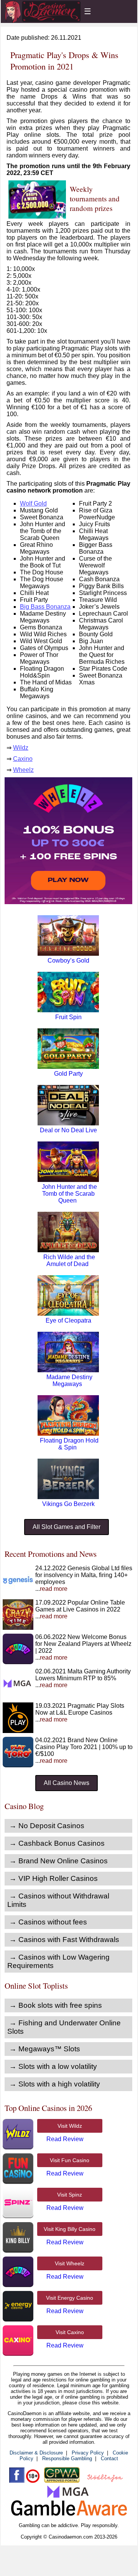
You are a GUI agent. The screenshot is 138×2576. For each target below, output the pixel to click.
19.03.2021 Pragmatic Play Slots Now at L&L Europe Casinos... (80, 1713)
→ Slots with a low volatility (53, 2066)
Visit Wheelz (70, 2263)
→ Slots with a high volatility (55, 2084)
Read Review (65, 2139)
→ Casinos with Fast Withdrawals (64, 1940)
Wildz (21, 748)
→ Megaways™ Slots (45, 2049)
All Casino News (67, 1783)
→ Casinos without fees (48, 1922)
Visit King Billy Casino (70, 2229)
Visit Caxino (70, 2332)
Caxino (23, 759)
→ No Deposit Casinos (47, 1826)
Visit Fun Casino (70, 2160)
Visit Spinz (70, 2195)
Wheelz (23, 770)
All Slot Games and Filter (67, 1527)
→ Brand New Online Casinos (58, 1861)
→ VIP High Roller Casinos (53, 1878)
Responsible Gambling (67, 2458)
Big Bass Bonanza (45, 607)
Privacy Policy (88, 2453)
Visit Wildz (70, 2126)
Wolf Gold (33, 503)
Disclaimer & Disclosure (36, 2453)
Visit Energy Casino (70, 2298)
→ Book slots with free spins (56, 2005)
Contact (109, 2458)
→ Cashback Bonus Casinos (57, 1843)
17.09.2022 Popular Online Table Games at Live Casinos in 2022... (80, 1609)
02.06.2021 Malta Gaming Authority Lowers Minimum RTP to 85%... (83, 1678)
